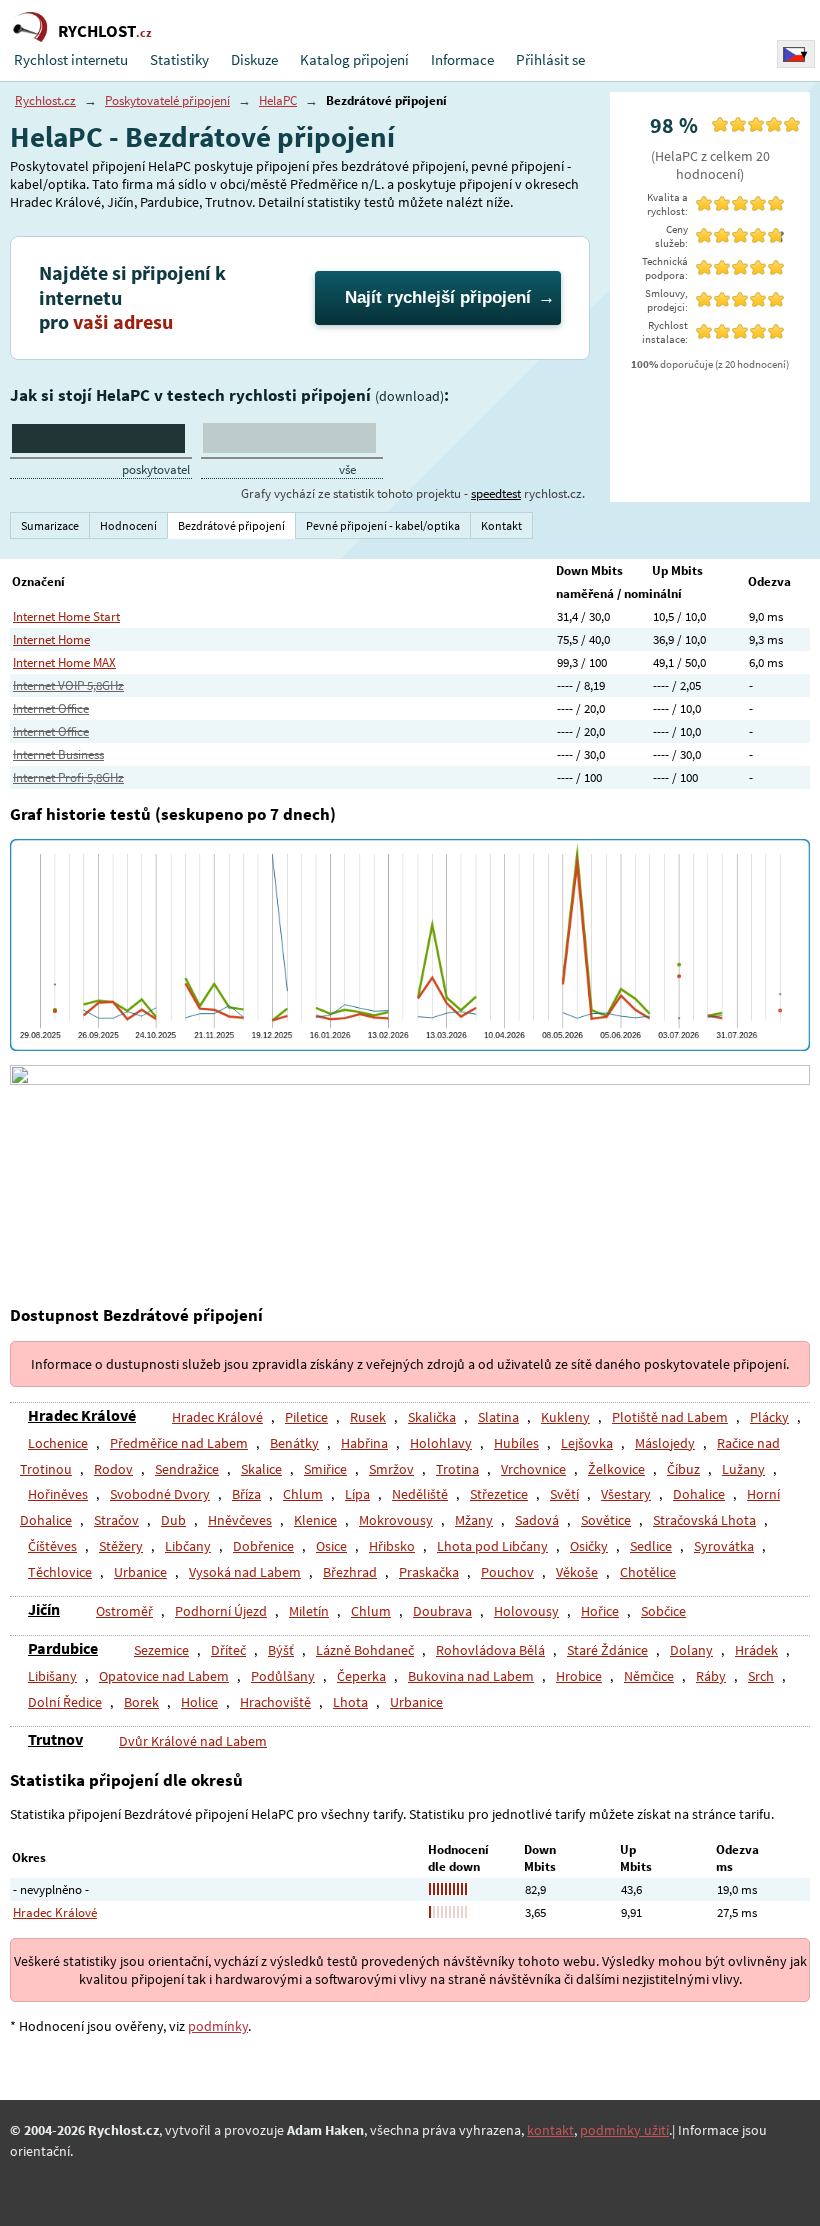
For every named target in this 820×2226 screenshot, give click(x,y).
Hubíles (516, 1443)
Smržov (391, 1469)
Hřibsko (392, 1546)
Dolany (691, 1650)
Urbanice (140, 1572)
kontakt (550, 2130)
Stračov (116, 1520)
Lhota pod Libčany (492, 1546)
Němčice (649, 1676)
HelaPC (278, 100)
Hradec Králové (82, 1415)
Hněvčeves (240, 1520)
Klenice (315, 1520)
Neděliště (420, 1494)
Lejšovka (587, 1443)
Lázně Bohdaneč (365, 1650)
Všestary (626, 1494)
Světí (564, 1494)
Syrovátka (724, 1546)
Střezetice (499, 1494)
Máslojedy (665, 1443)
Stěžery (121, 1546)
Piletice (306, 1417)
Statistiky (179, 59)
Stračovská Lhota (704, 1520)
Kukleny (565, 1417)
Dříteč (228, 1650)
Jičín (44, 1609)
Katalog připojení (354, 59)
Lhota (350, 1702)
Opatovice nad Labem (164, 1676)
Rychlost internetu (71, 59)
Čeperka (361, 1676)
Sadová (537, 1520)
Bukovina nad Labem (471, 1676)
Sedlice (651, 1546)
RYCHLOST (105, 31)
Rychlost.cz (45, 100)
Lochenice (58, 1443)
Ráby (711, 1676)
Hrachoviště (275, 1702)
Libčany (188, 1546)
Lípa (357, 1494)
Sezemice (161, 1650)
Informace (462, 59)
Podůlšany (283, 1676)
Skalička (432, 1417)
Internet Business (58, 754)
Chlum (303, 1494)
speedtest (496, 493)
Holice (199, 1702)
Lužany (743, 1469)
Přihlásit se (550, 59)
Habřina (364, 1443)
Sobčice (663, 1611)
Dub (173, 1520)
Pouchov (507, 1572)
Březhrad (350, 1572)
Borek (141, 1702)
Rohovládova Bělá (490, 1650)
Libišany (52, 1676)
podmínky (218, 2026)
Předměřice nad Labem (179, 1443)
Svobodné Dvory (160, 1494)
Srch (761, 1676)
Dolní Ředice (65, 1702)
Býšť (281, 1650)
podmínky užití (624, 2130)
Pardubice (63, 1648)
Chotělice (648, 1572)
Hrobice (579, 1676)
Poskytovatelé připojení (167, 100)
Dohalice (699, 1494)
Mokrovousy (396, 1520)
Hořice (600, 1611)
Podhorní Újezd (221, 1611)
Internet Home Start (66, 616)
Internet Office (51, 708)
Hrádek (756, 1650)
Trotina (457, 1469)
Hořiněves (58, 1494)
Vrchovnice (533, 1469)
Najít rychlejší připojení (438, 297)
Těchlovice (60, 1572)
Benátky (294, 1443)
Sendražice (187, 1469)
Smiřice (325, 1469)
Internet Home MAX (64, 662)
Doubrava (442, 1611)
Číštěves (52, 1546)
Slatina (498, 1417)
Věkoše (577, 1572)
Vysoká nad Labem (245, 1572)
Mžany (474, 1520)
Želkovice (616, 1469)
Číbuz (683, 1469)
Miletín (309, 1611)
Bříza (246, 1494)
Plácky (769, 1417)
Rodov (113, 1469)
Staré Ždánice (607, 1650)
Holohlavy (441, 1443)
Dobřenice (263, 1546)
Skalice (261, 1469)
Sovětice (606, 1520)
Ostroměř (124, 1611)
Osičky (589, 1546)
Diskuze (254, 59)
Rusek (368, 1417)
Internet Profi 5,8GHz (68, 777)
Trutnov (55, 1739)
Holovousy (526, 1611)
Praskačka (429, 1572)
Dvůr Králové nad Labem (193, 1741)
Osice (331, 1546)
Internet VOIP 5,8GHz (68, 685)
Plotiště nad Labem (670, 1417)
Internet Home (51, 639)
